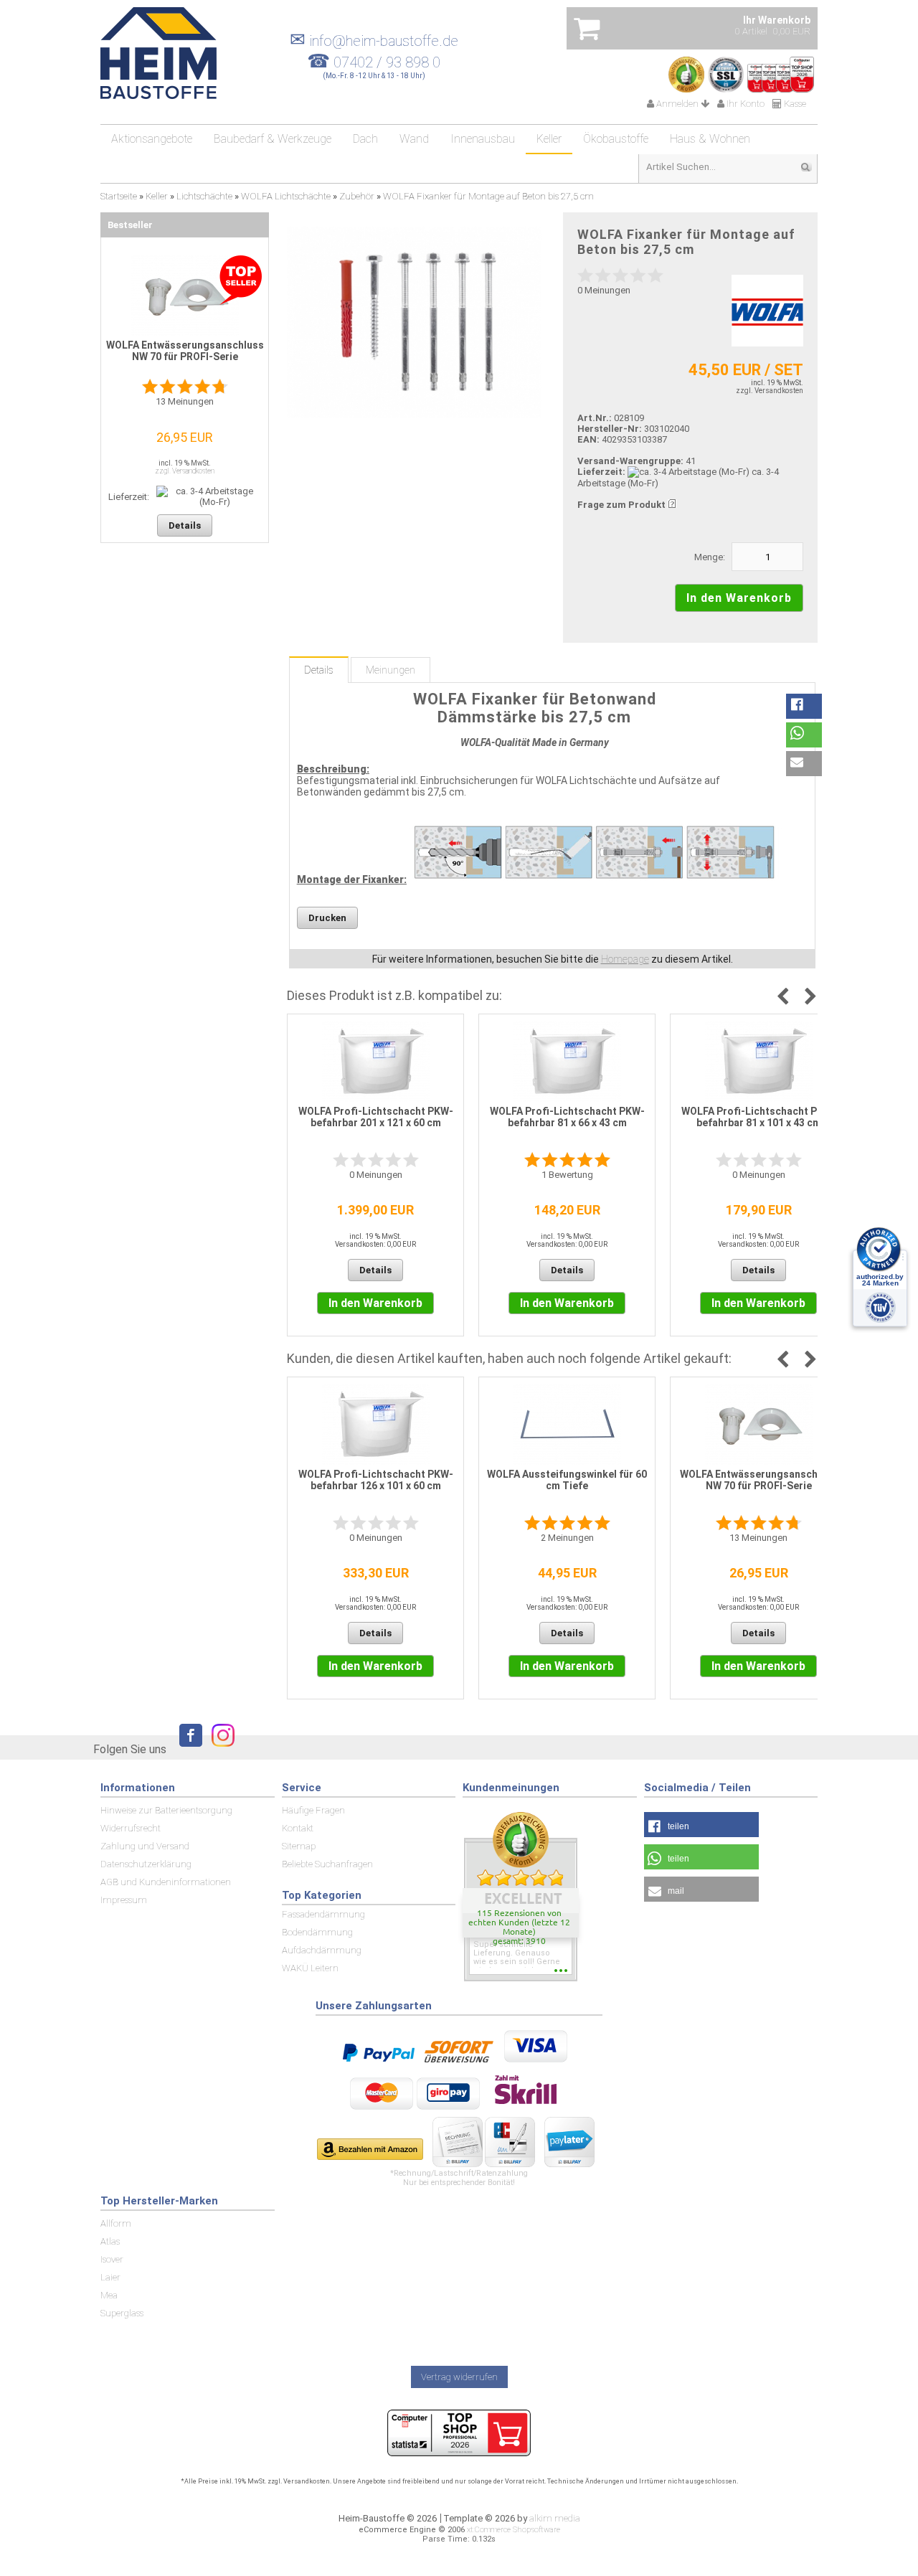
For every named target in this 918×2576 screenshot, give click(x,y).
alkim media (555, 2518)
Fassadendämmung (323, 1914)
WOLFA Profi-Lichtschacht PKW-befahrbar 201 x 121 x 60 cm (376, 1117)
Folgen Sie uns (130, 1749)
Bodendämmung (317, 1932)
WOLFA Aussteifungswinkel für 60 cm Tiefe (567, 1480)
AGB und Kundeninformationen (166, 1882)
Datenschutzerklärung (146, 1864)
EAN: (590, 439)
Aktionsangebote (152, 139)
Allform (116, 2223)
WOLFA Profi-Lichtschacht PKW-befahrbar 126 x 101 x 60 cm (376, 1480)
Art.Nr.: (595, 418)
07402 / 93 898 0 (387, 62)
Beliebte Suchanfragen (327, 1864)
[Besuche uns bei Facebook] (187, 1749)
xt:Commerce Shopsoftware (514, 2530)
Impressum (124, 1900)
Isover (112, 2259)
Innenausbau (483, 139)
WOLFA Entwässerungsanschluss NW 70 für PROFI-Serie (759, 1480)
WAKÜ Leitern (310, 1968)
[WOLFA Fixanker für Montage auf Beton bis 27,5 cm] (414, 322)
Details (319, 670)
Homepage (625, 959)
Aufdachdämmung (322, 1950)
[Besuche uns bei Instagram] (219, 1749)
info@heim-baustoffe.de (374, 41)
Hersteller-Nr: (610, 429)
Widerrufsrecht (131, 1828)
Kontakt (298, 1828)
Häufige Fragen (313, 1810)
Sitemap (299, 1846)
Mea (109, 2295)
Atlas (110, 2241)
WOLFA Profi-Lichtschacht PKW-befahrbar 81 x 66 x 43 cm (567, 1117)
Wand (414, 139)
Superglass (122, 2313)
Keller (549, 139)
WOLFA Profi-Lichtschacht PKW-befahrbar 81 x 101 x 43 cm (759, 1117)
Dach (365, 139)
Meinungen (391, 670)
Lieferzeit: (601, 472)
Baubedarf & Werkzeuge (273, 139)
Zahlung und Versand (145, 1846)
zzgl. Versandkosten (770, 391)
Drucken (327, 918)
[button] (804, 706)
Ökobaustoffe (616, 139)
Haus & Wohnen (710, 139)
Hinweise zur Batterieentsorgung (166, 1810)
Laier (110, 2277)
